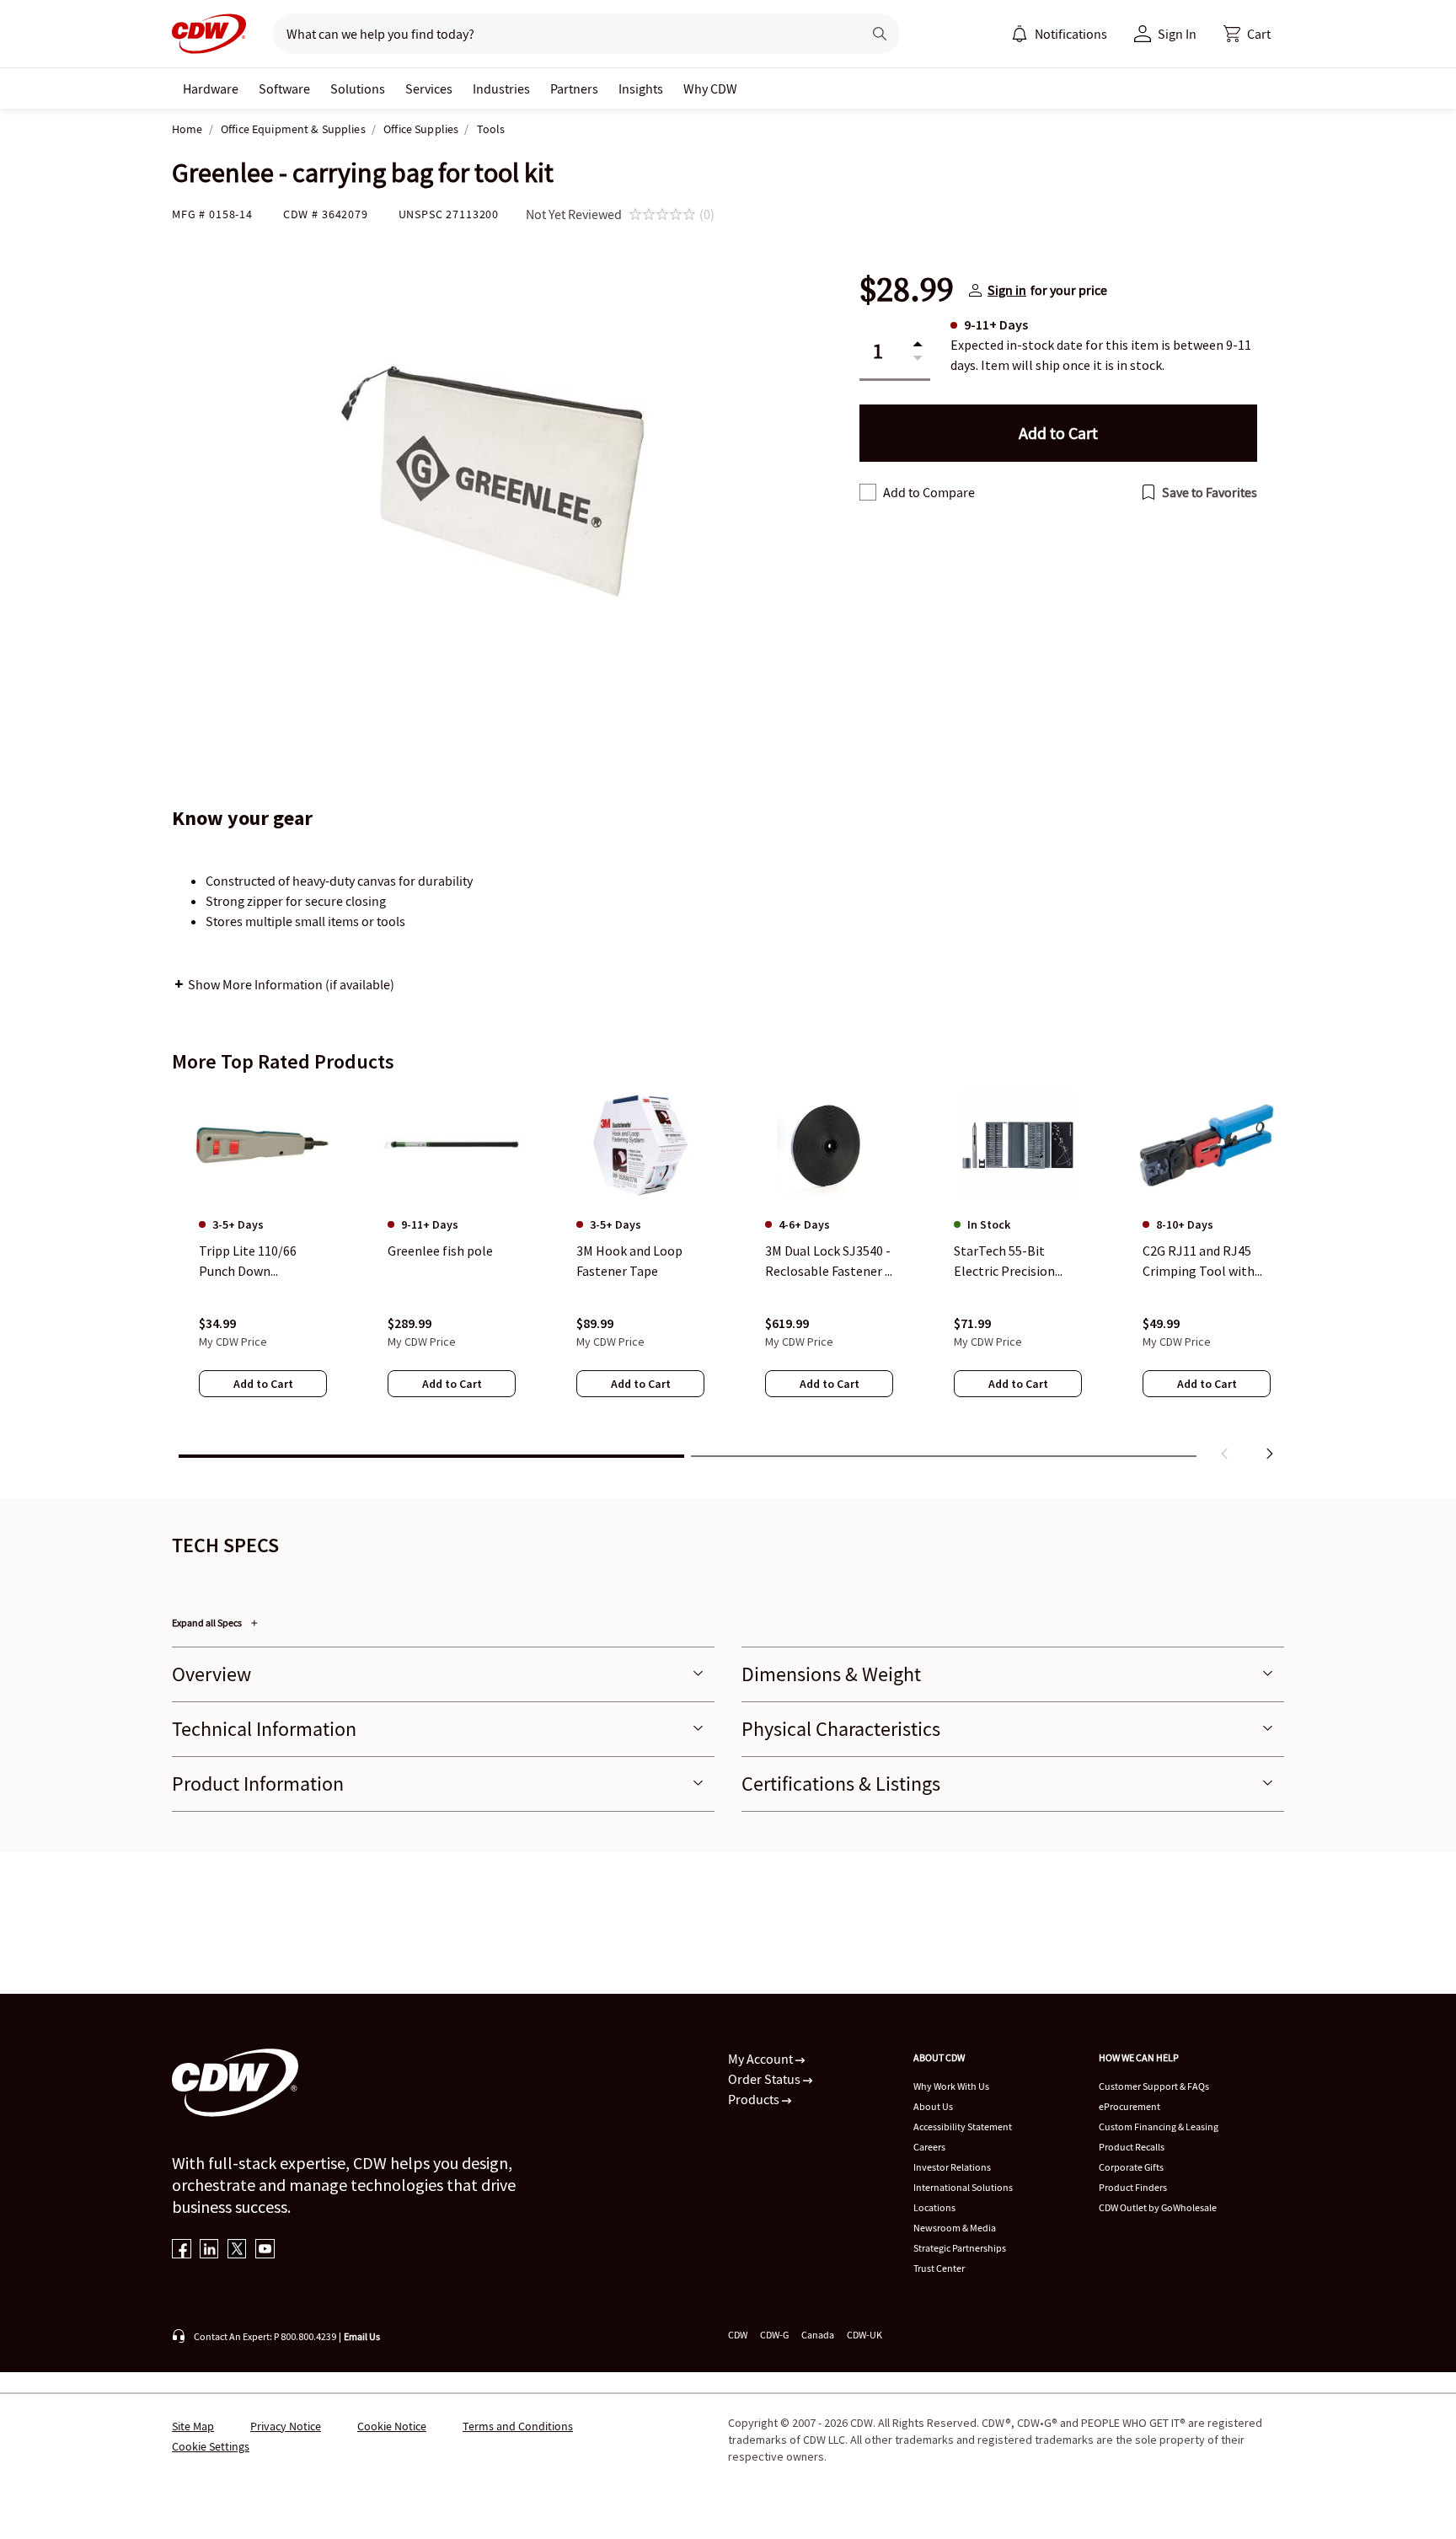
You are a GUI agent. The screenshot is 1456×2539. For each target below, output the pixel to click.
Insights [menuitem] (641, 88)
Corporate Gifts (1131, 2167)
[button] (1247, 34)
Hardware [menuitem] (211, 88)
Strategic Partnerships (960, 2248)
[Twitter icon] (237, 2250)
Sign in (1007, 290)
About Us (933, 2106)
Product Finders (1133, 2187)
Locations (934, 2207)
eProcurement (1129, 2106)
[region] (728, 1278)
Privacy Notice (286, 2426)
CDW (738, 2335)
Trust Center (939, 2268)
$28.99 (907, 290)
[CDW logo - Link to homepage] (209, 34)
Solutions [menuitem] (358, 88)
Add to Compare (929, 492)
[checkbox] (868, 492)
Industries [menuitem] (501, 88)
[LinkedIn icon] (209, 2250)
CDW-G (774, 2335)
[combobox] (561, 34)
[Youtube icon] (265, 2250)
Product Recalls (1132, 2147)
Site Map (193, 2426)
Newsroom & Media (955, 2228)
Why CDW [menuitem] (710, 88)
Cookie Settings (211, 2446)
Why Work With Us (951, 2086)
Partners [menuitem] (574, 88)
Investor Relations (952, 2167)
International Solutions (963, 2187)
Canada (818, 2335)
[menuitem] (1020, 34)
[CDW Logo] (209, 34)
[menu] (1059, 34)
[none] (211, 88)
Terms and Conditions (518, 2426)
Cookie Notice (392, 2426)
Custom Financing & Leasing (1159, 2127)
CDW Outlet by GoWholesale (1158, 2207)
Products (755, 2099)
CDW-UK (864, 2335)
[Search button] (880, 34)
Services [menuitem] (429, 88)
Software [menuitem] (284, 88)
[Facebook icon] (182, 2250)
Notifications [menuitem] (1071, 34)
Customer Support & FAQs (1154, 2086)
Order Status (765, 2079)
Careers (929, 2147)
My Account (762, 2059)
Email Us (362, 2336)
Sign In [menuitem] (1177, 34)
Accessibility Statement (963, 2127)
